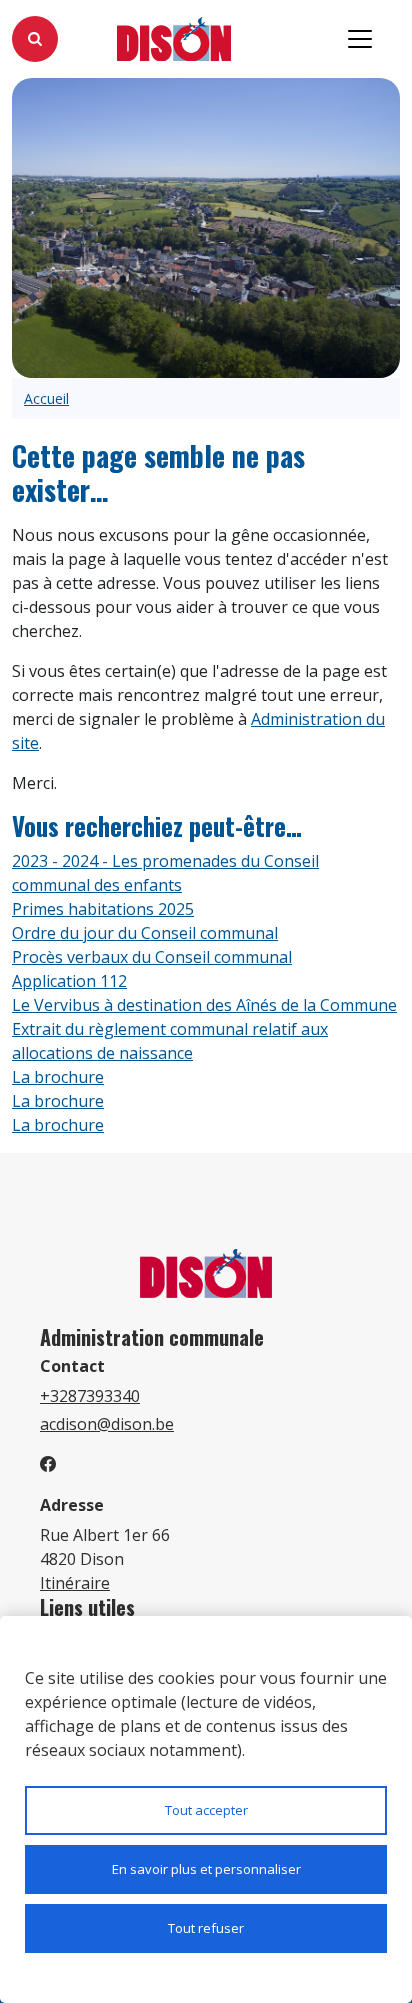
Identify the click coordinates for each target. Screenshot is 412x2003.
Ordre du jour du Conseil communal (145, 933)
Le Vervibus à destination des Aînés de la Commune (204, 1005)
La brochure (58, 1077)
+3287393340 (90, 1396)
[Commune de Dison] (174, 39)
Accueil (46, 398)
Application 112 (69, 981)
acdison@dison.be (107, 1424)
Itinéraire (75, 1583)
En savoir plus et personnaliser (206, 1869)
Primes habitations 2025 (103, 909)
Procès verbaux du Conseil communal (152, 957)
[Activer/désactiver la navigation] (360, 39)
